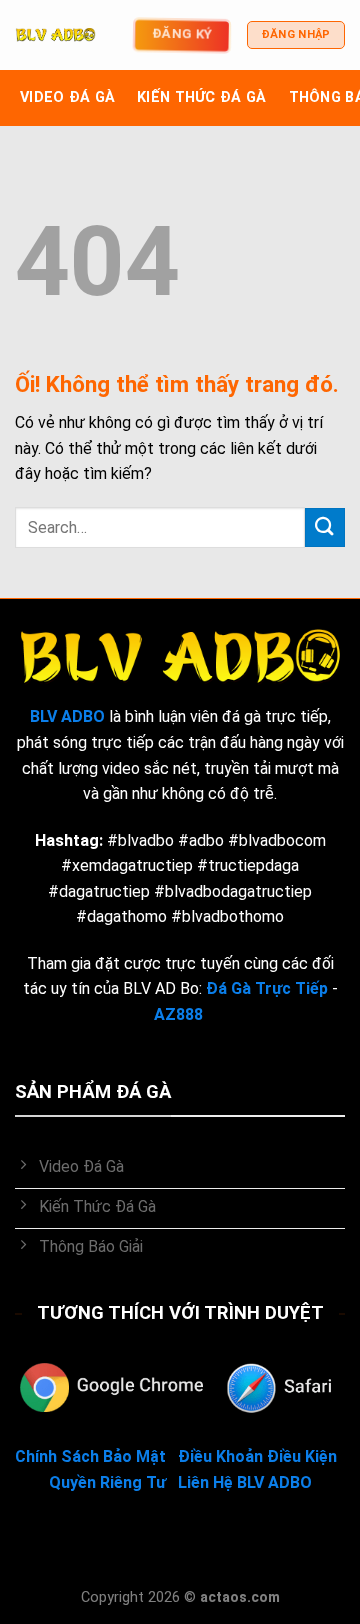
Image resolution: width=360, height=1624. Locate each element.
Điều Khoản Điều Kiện (257, 1456)
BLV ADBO (67, 716)
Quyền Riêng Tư (107, 1482)
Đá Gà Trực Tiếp (267, 988)
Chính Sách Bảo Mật (90, 1456)
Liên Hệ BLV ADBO (245, 1482)
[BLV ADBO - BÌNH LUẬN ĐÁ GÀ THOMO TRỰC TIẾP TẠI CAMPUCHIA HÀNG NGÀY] (55, 35)
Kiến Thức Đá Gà (201, 97)
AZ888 (178, 1014)
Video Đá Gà (67, 97)
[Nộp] (325, 527)
